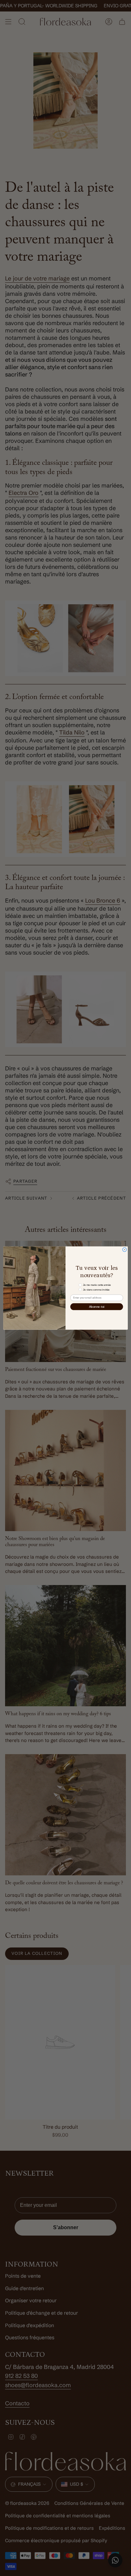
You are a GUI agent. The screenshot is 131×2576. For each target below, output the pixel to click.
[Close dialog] (124, 1250)
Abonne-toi (97, 1307)
